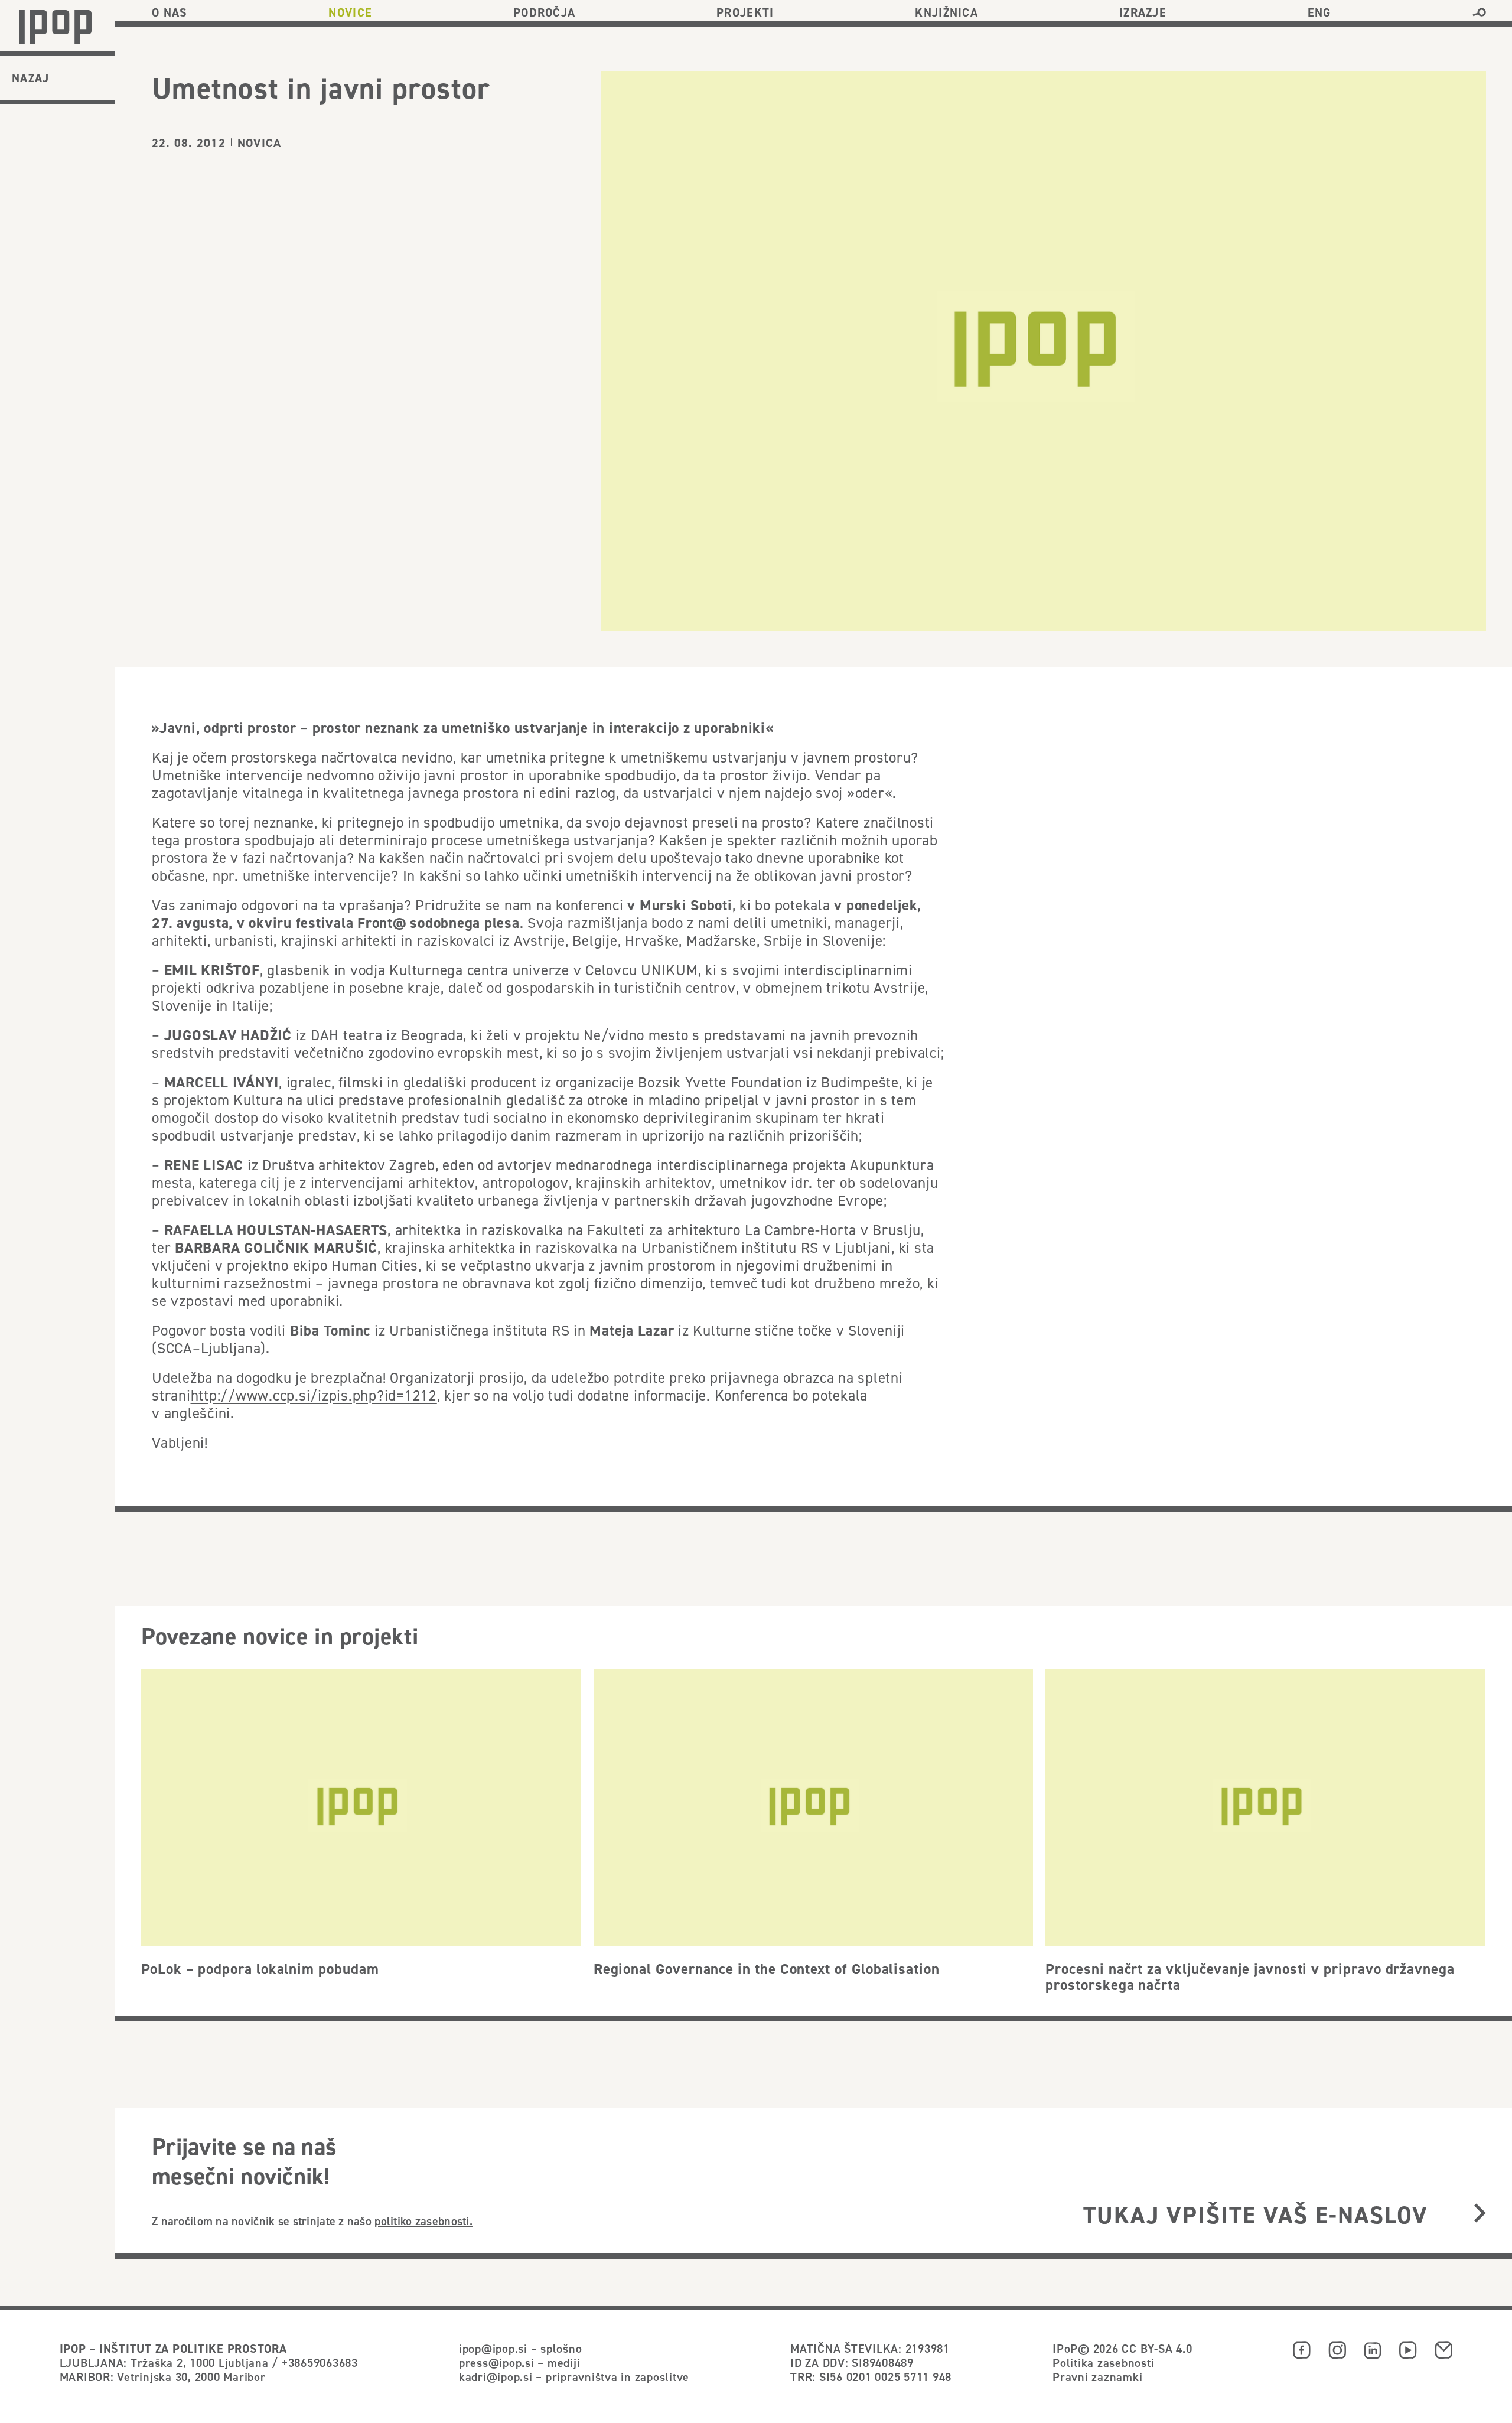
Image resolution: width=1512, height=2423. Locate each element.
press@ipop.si (497, 2362)
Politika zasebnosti (1103, 2362)
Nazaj (31, 78)
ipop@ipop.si (493, 2348)
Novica (259, 143)
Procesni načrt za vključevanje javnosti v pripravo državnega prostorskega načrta (1250, 1977)
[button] (1479, 12)
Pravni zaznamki (1097, 2377)
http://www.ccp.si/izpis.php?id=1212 (314, 1395)
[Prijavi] (1480, 2214)
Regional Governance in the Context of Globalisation (767, 1969)
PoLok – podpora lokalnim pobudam (260, 1969)
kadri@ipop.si (496, 2377)
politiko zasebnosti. (423, 2221)
